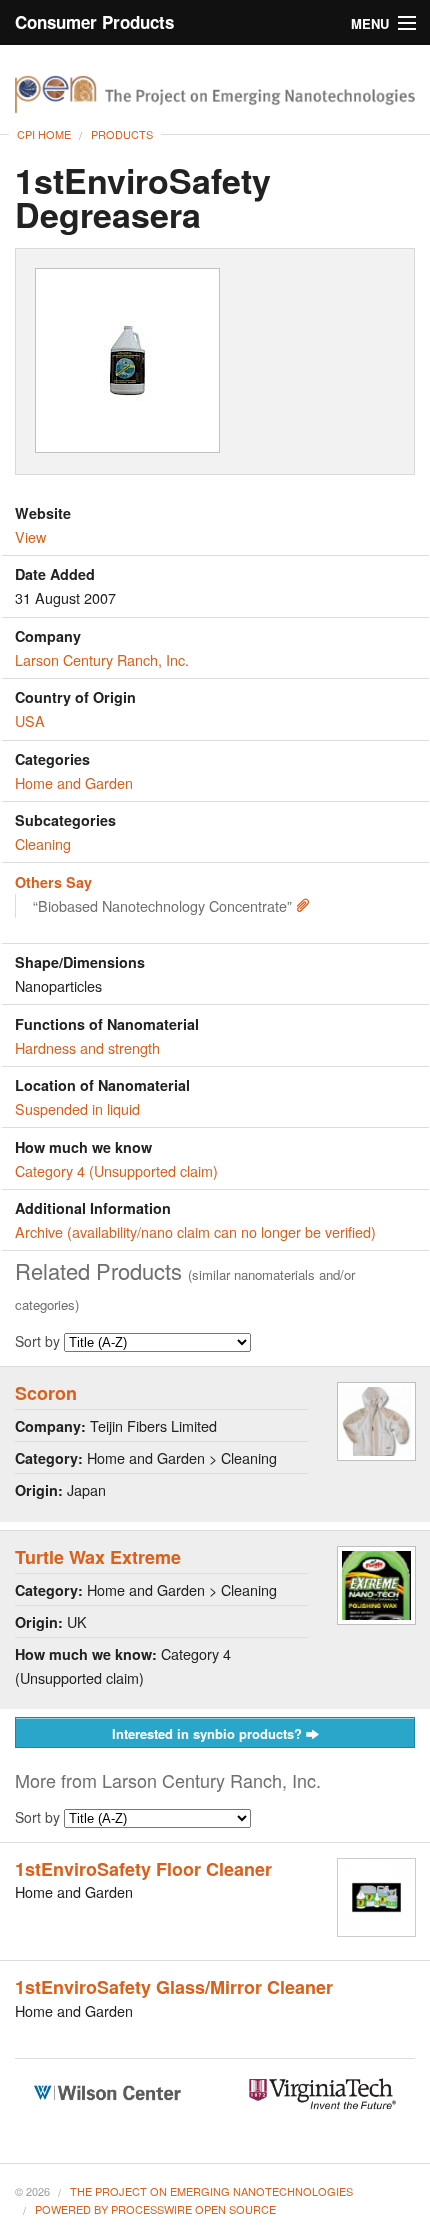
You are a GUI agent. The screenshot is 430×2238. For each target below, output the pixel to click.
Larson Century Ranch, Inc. (102, 659)
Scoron (46, 1393)
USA (30, 720)
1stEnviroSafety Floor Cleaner (143, 1869)
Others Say (53, 882)
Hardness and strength (87, 1047)
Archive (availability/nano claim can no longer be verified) (195, 1231)
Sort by (39, 1341)
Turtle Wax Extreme (98, 1557)
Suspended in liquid (77, 1108)
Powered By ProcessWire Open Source (155, 2209)
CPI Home (44, 134)
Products (122, 134)
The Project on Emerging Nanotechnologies (211, 2191)
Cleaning (43, 843)
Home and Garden (74, 782)
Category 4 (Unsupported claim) (116, 1170)
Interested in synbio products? (209, 1733)
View (30, 536)
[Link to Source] (303, 905)
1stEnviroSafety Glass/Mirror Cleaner (174, 1987)
